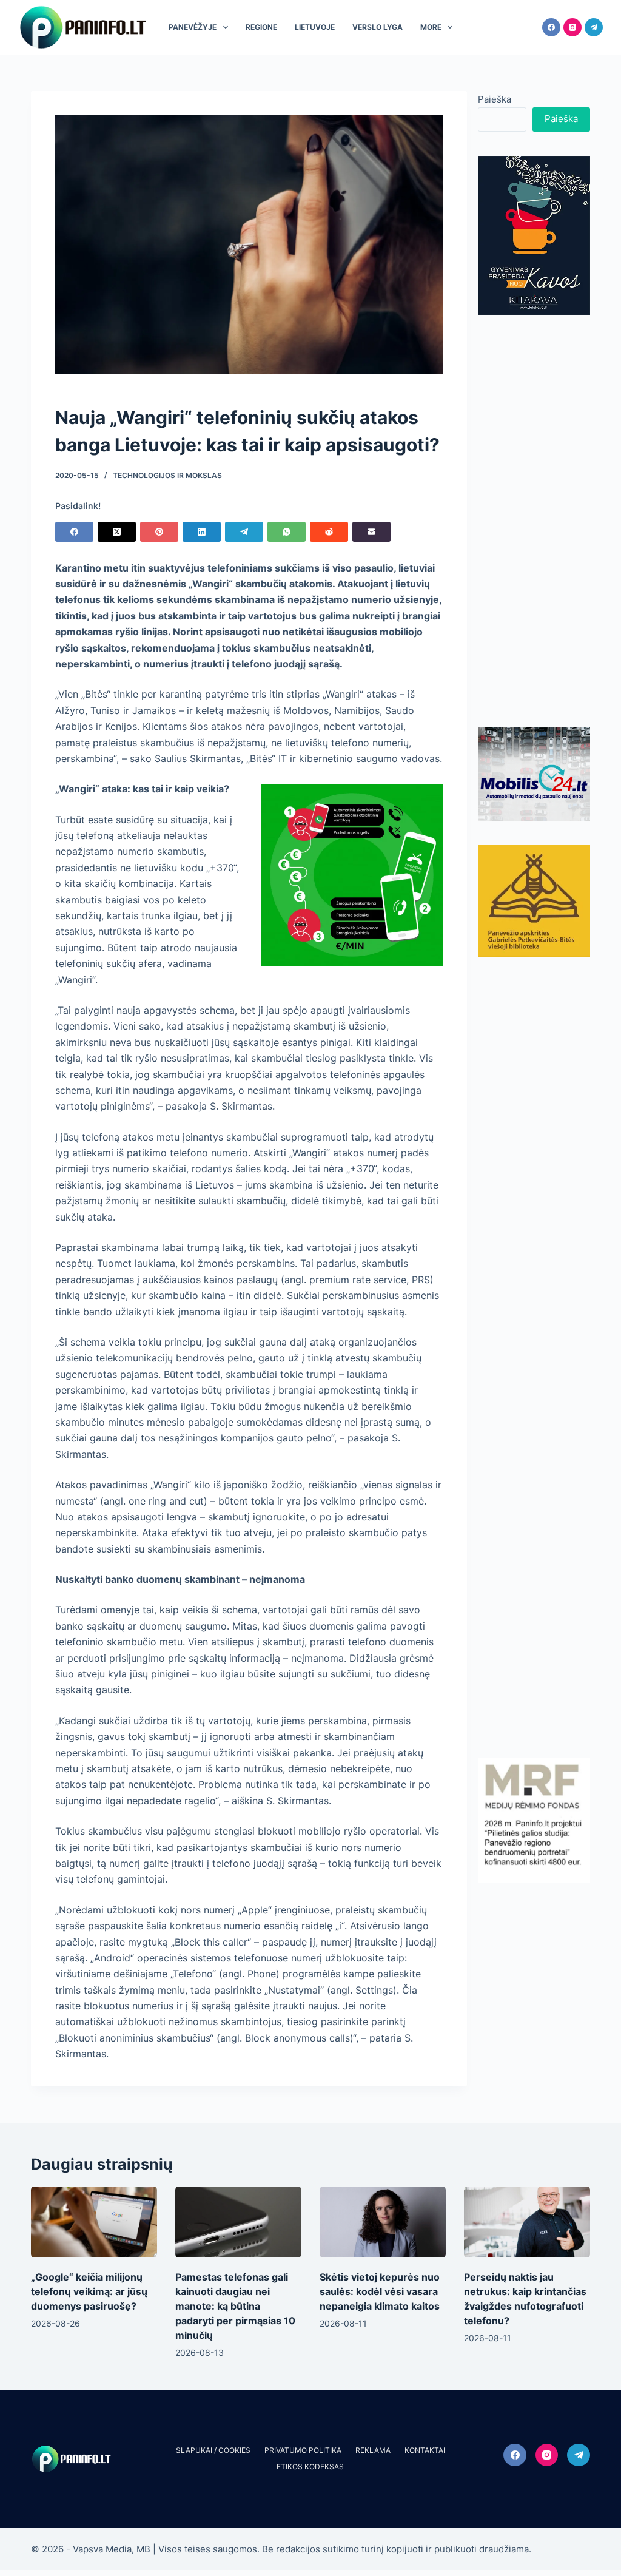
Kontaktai (425, 2450)
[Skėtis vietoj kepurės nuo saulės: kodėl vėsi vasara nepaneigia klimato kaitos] (383, 2222)
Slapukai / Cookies (213, 2450)
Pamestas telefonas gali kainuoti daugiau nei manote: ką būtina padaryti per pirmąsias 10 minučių (235, 2306)
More (431, 27)
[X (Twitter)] (117, 532)
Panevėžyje (193, 27)
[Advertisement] (534, 521)
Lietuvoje (315, 27)
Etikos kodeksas (310, 2466)
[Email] (371, 532)
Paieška (495, 99)
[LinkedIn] (202, 532)
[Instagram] (572, 27)
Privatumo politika (303, 2450)
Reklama (373, 2450)
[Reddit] (329, 532)
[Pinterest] (159, 532)
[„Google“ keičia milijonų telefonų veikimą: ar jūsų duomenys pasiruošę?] (94, 2222)
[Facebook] (551, 27)
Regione (261, 27)
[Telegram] (594, 27)
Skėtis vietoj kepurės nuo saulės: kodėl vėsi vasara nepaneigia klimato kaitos (380, 2291)
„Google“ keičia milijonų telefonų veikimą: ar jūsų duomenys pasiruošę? (89, 2291)
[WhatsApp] (287, 532)
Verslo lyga (378, 27)
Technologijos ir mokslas (167, 475)
